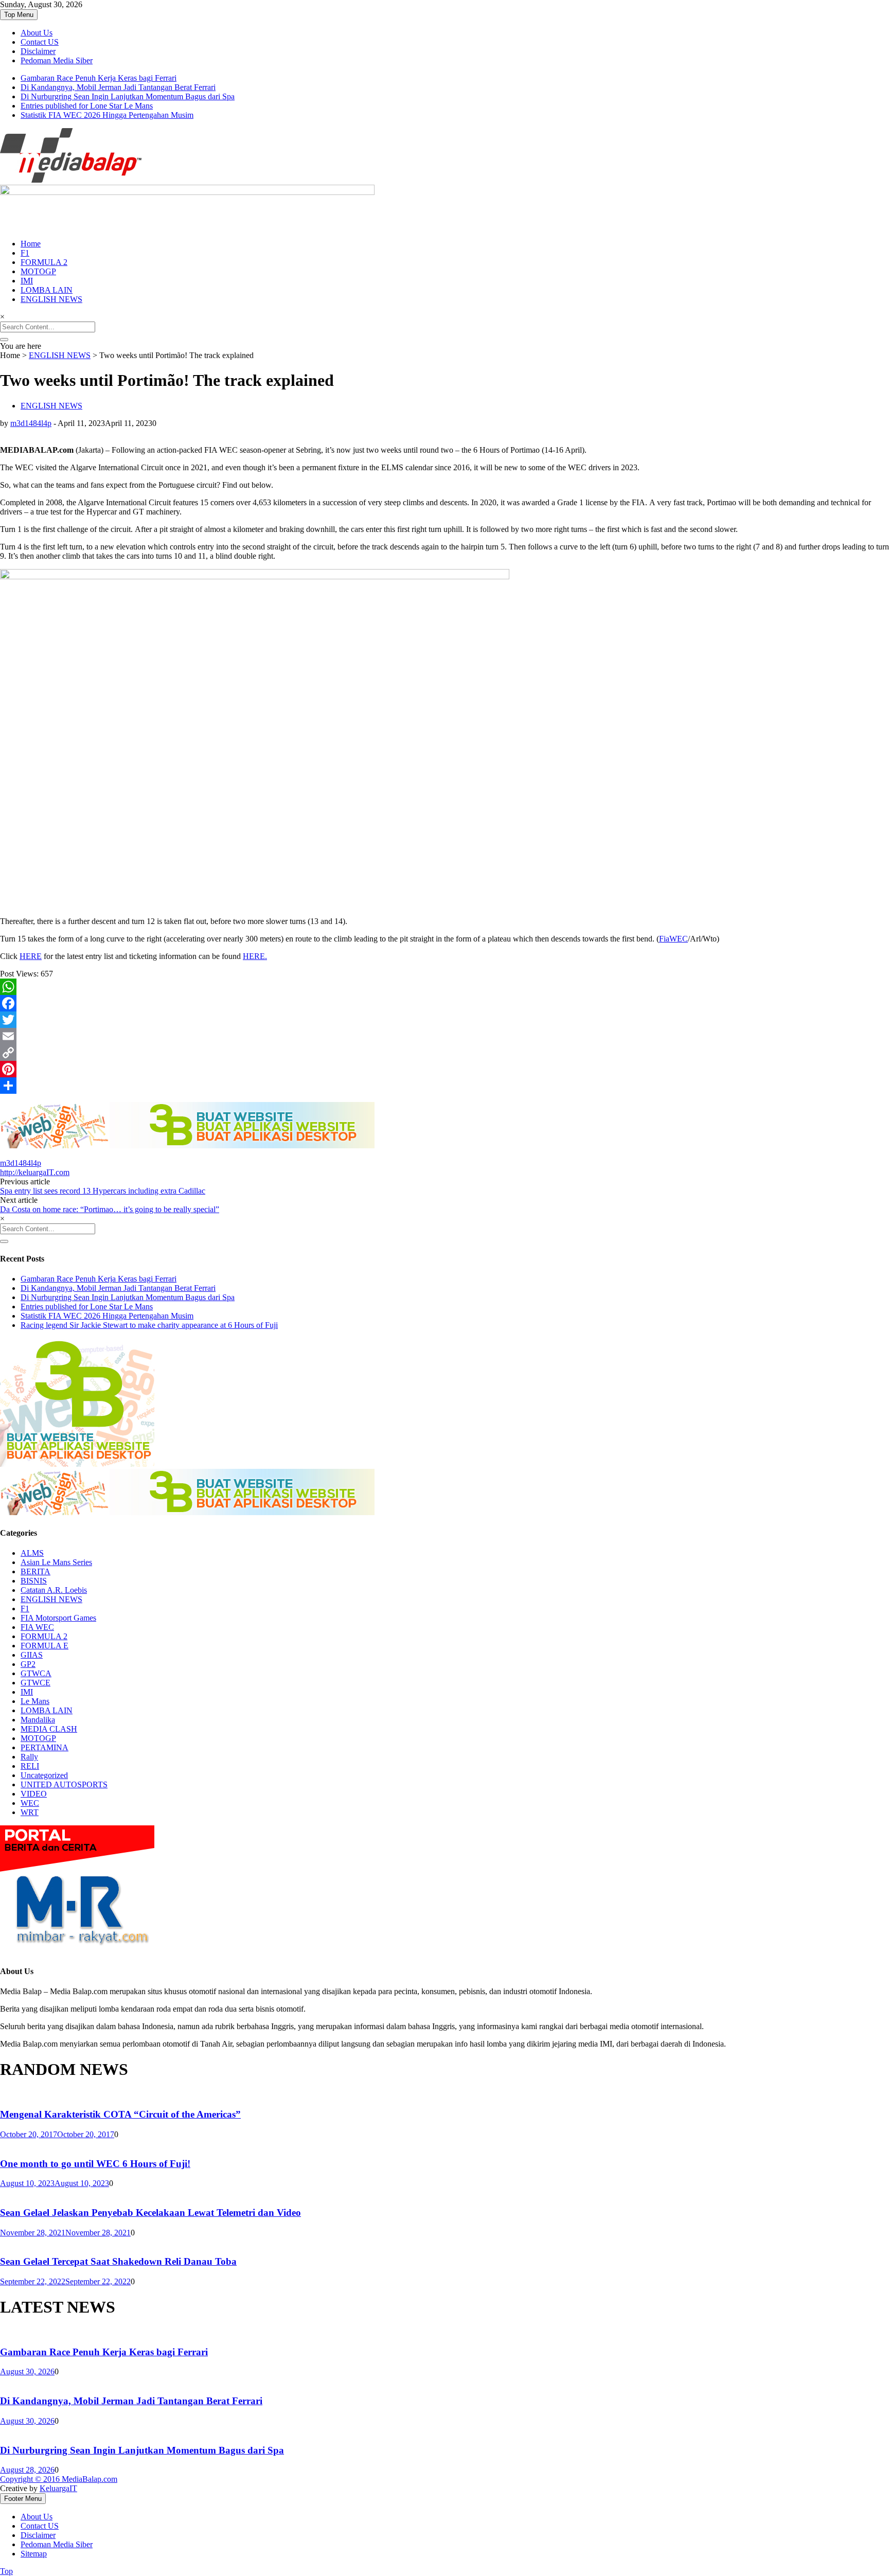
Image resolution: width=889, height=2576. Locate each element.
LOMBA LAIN (47, 290)
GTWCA (36, 1673)
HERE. (255, 956)
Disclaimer (38, 51)
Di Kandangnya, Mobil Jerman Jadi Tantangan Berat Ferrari (118, 87)
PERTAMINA (45, 1747)
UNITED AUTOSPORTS (64, 1784)
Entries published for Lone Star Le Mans (87, 106)
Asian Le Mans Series (56, 1562)
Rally (29, 1757)
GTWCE (35, 1683)
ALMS (32, 1553)
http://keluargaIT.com (35, 1172)
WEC (30, 1803)
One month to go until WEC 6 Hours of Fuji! (95, 2164)
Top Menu (19, 15)
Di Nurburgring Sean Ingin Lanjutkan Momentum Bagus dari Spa (128, 96)
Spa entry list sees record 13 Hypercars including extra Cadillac (103, 1191)
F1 (25, 253)
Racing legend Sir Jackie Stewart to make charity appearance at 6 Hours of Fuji (149, 1325)
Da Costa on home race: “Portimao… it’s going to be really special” (110, 1209)
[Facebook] (444, 1003)
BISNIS (34, 1581)
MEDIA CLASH (49, 1729)
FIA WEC (37, 1627)
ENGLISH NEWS (51, 299)
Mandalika (38, 1720)
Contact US (40, 42)
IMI (27, 281)
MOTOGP (38, 271)
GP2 (28, 1664)
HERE (31, 956)
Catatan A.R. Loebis (54, 1590)
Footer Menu (23, 2499)
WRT (30, 1812)
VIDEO (34, 1794)
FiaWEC (673, 939)
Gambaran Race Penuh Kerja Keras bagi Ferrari (99, 78)
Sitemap (34, 2554)
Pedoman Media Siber (57, 60)
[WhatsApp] (444, 987)
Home (31, 244)
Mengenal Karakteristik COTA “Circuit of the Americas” (120, 2114)
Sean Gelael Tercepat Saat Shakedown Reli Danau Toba (118, 2261)
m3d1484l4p (31, 423)
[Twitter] (444, 1020)
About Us (37, 33)
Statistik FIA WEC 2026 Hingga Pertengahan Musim (107, 115)
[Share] (444, 1086)
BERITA (35, 1571)
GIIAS (32, 1655)
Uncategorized (44, 1775)
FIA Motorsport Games (58, 1618)
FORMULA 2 (44, 262)
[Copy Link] (444, 1053)
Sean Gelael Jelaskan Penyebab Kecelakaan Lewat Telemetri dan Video (150, 2213)
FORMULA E (45, 1646)
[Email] (444, 1036)
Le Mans (35, 1701)
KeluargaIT (58, 2488)
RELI (30, 1766)
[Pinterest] (444, 1069)
